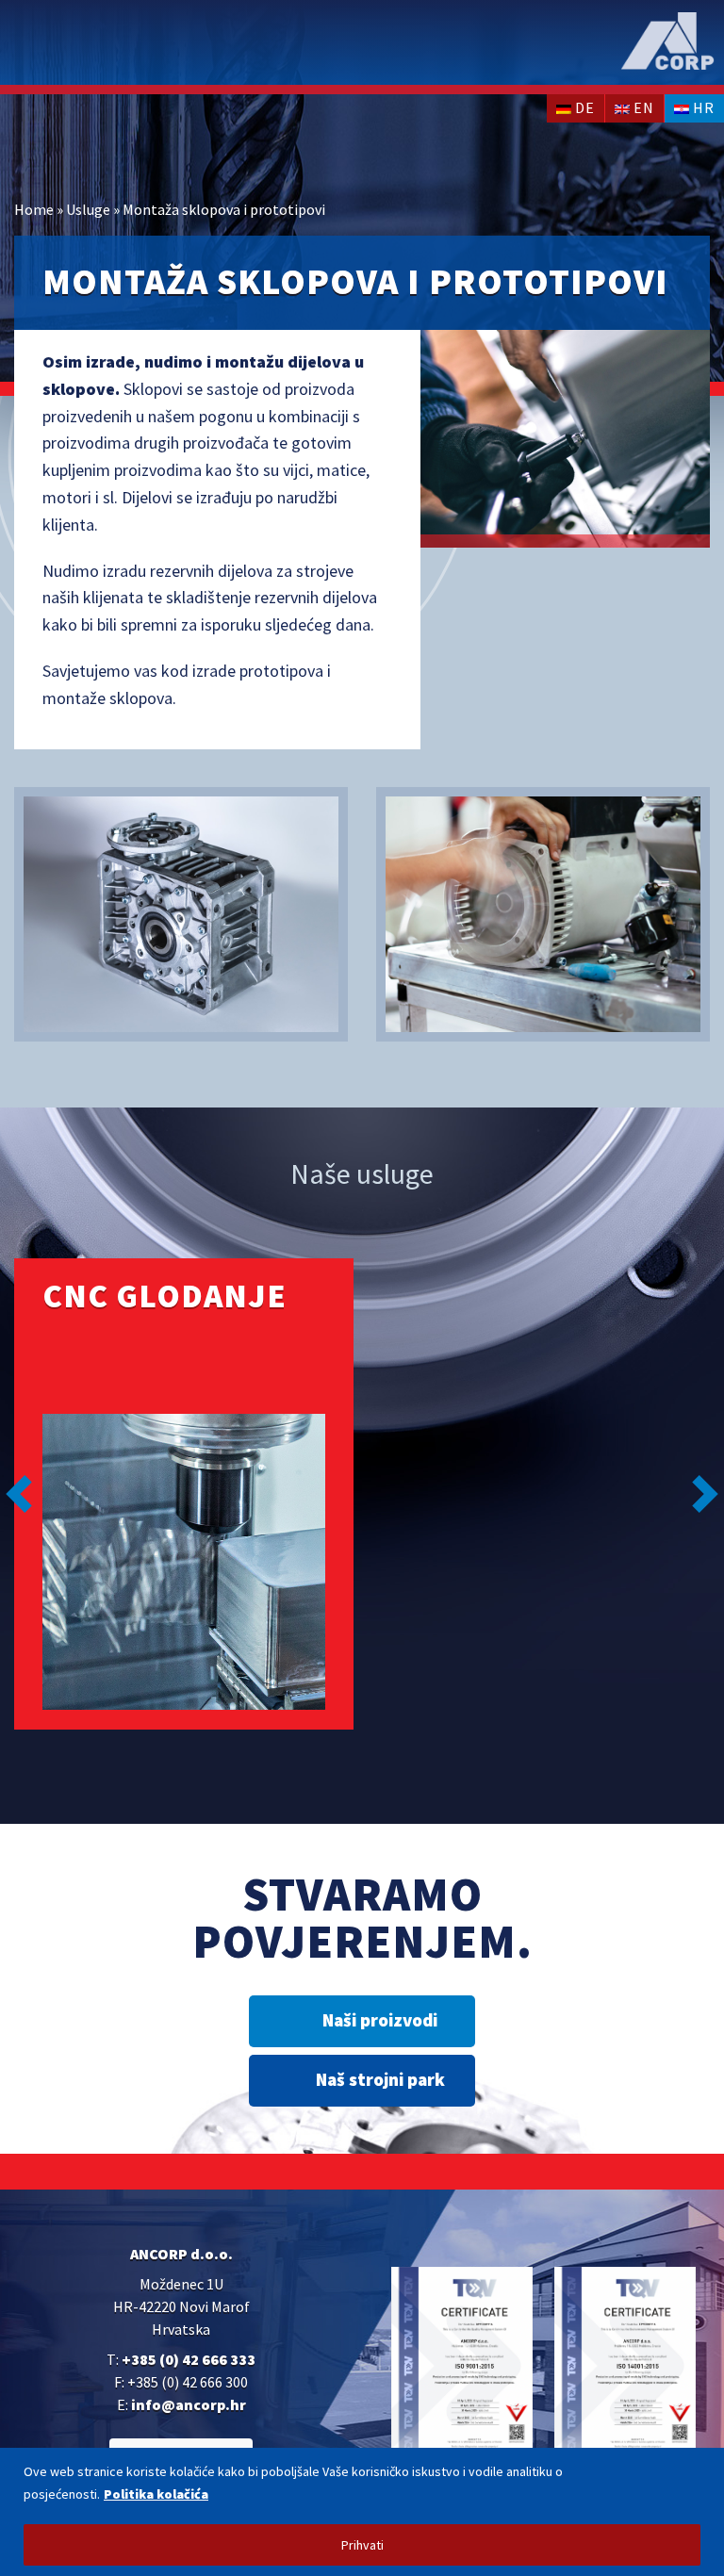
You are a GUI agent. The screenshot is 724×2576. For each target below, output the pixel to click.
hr (702, 107)
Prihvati (362, 2545)
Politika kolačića (156, 2494)
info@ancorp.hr (189, 2404)
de (583, 107)
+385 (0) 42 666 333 (189, 2359)
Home (34, 209)
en (642, 107)
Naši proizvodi (380, 2020)
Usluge (88, 209)
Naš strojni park (380, 2079)
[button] (19, 1494)
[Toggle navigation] (33, 44)
